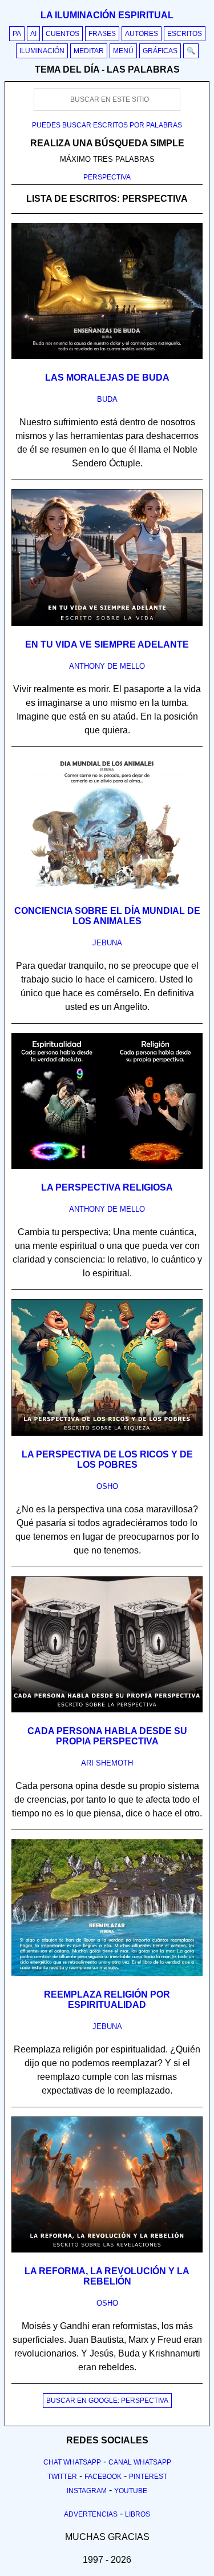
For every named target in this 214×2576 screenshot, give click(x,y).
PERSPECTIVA (107, 177)
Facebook (103, 2477)
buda (107, 399)
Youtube (131, 2491)
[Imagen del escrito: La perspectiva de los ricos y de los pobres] (107, 1433)
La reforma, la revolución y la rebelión (107, 2276)
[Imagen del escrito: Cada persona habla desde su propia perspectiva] (107, 1710)
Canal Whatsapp (140, 2462)
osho (107, 1486)
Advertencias (91, 2514)
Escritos (185, 34)
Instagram (87, 2491)
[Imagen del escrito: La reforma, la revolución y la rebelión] (107, 2250)
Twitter (62, 2477)
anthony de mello (107, 666)
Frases (102, 34)
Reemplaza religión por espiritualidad (107, 2000)
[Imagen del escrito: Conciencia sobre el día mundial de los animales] (107, 890)
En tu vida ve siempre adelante (107, 644)
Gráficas (160, 51)
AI (33, 34)
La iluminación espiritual (107, 15)
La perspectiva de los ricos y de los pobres (107, 1459)
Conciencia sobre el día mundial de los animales (107, 916)
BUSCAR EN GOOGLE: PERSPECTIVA (107, 2401)
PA (17, 34)
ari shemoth (107, 1763)
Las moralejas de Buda (107, 378)
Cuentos (62, 34)
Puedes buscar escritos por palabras (107, 125)
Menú (123, 51)
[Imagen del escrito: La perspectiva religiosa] (107, 1167)
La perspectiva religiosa (107, 1187)
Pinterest (148, 2477)
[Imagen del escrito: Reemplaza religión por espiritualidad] (107, 1974)
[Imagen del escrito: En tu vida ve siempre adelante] (107, 624)
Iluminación (42, 51)
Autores (142, 34)
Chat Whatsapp (72, 2462)
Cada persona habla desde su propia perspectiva (107, 1736)
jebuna (107, 943)
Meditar (89, 51)
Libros (138, 2514)
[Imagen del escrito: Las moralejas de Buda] (107, 357)
